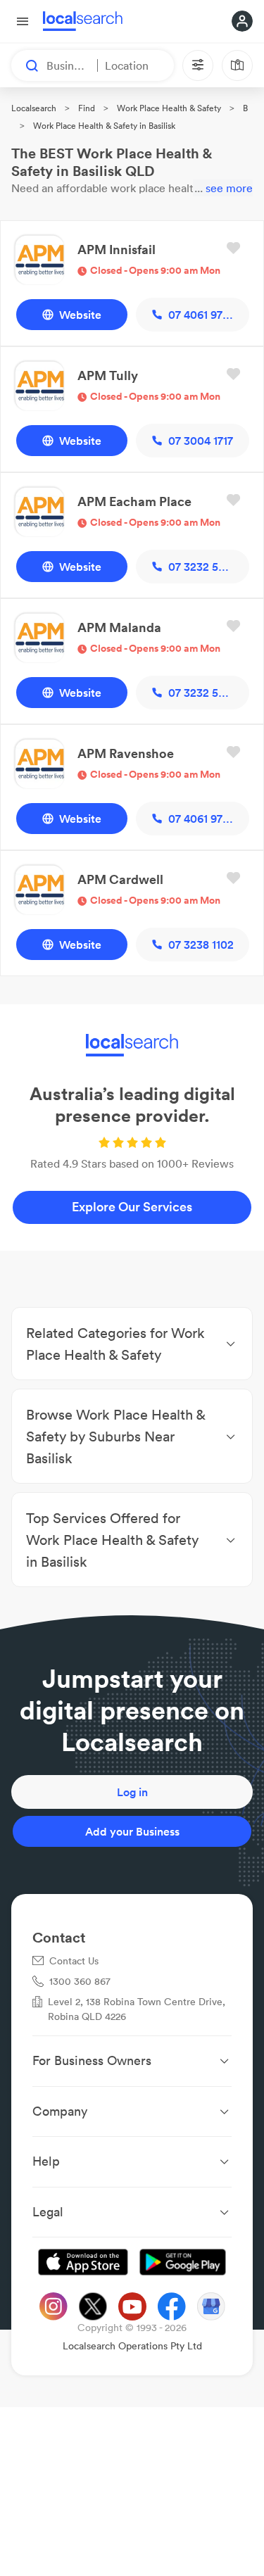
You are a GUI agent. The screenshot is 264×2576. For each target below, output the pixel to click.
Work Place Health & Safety (169, 108)
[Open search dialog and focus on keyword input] (25, 65)
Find (87, 108)
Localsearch (34, 108)
